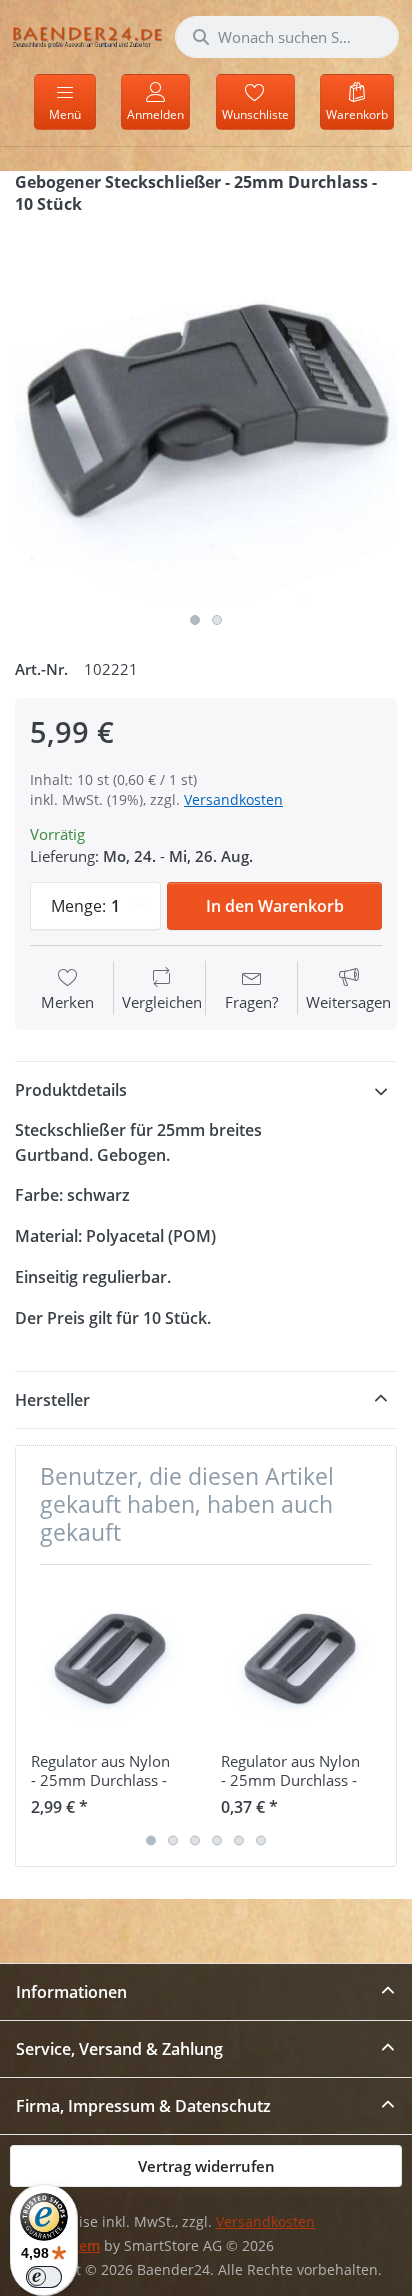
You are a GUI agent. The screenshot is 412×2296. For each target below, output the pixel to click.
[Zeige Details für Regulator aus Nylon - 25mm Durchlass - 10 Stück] (110, 1659)
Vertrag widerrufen (206, 2166)
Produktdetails (71, 1090)
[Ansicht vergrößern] (206, 412)
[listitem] (206, 412)
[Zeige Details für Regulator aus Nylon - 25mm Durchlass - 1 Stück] (300, 1659)
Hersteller (52, 1400)
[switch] (44, 2277)
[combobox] (287, 37)
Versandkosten (233, 799)
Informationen (71, 1992)
